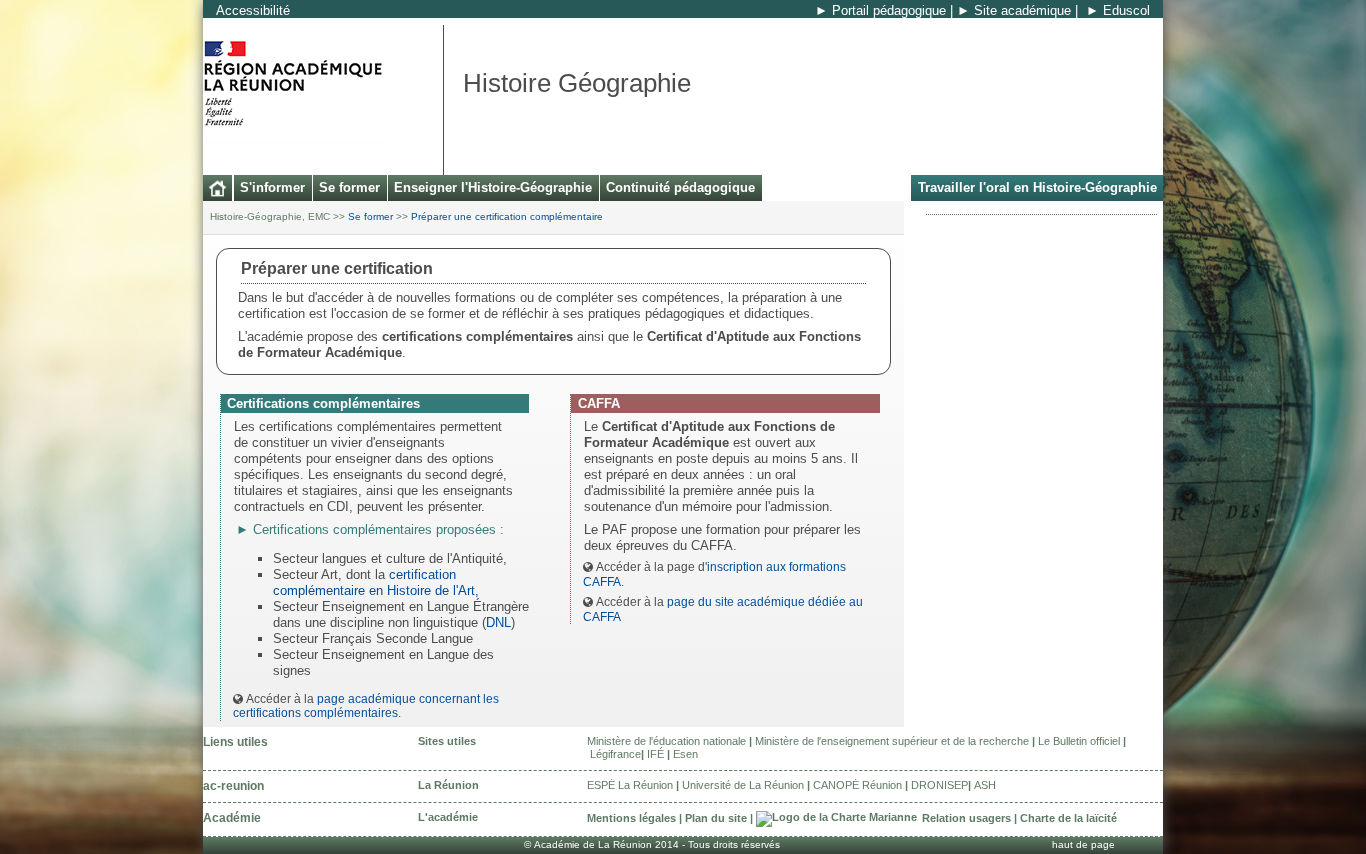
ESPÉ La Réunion (630, 785)
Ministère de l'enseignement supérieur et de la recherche (892, 741)
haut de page (1083, 844)
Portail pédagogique (889, 10)
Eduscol (1126, 10)
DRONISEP (939, 785)
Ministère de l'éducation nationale (666, 741)
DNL (498, 622)
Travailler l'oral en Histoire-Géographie (1037, 187)
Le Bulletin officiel (1079, 741)
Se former (349, 187)
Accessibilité (253, 10)
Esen (685, 754)
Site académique (1022, 10)
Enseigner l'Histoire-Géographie (493, 187)
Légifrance (615, 754)
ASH (985, 785)
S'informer (272, 187)
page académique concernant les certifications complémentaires (366, 705)
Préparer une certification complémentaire (507, 216)
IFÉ (655, 754)
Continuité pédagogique (680, 187)
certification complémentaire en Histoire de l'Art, (376, 582)
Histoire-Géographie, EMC (270, 216)
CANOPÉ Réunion (857, 785)
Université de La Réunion (743, 785)
